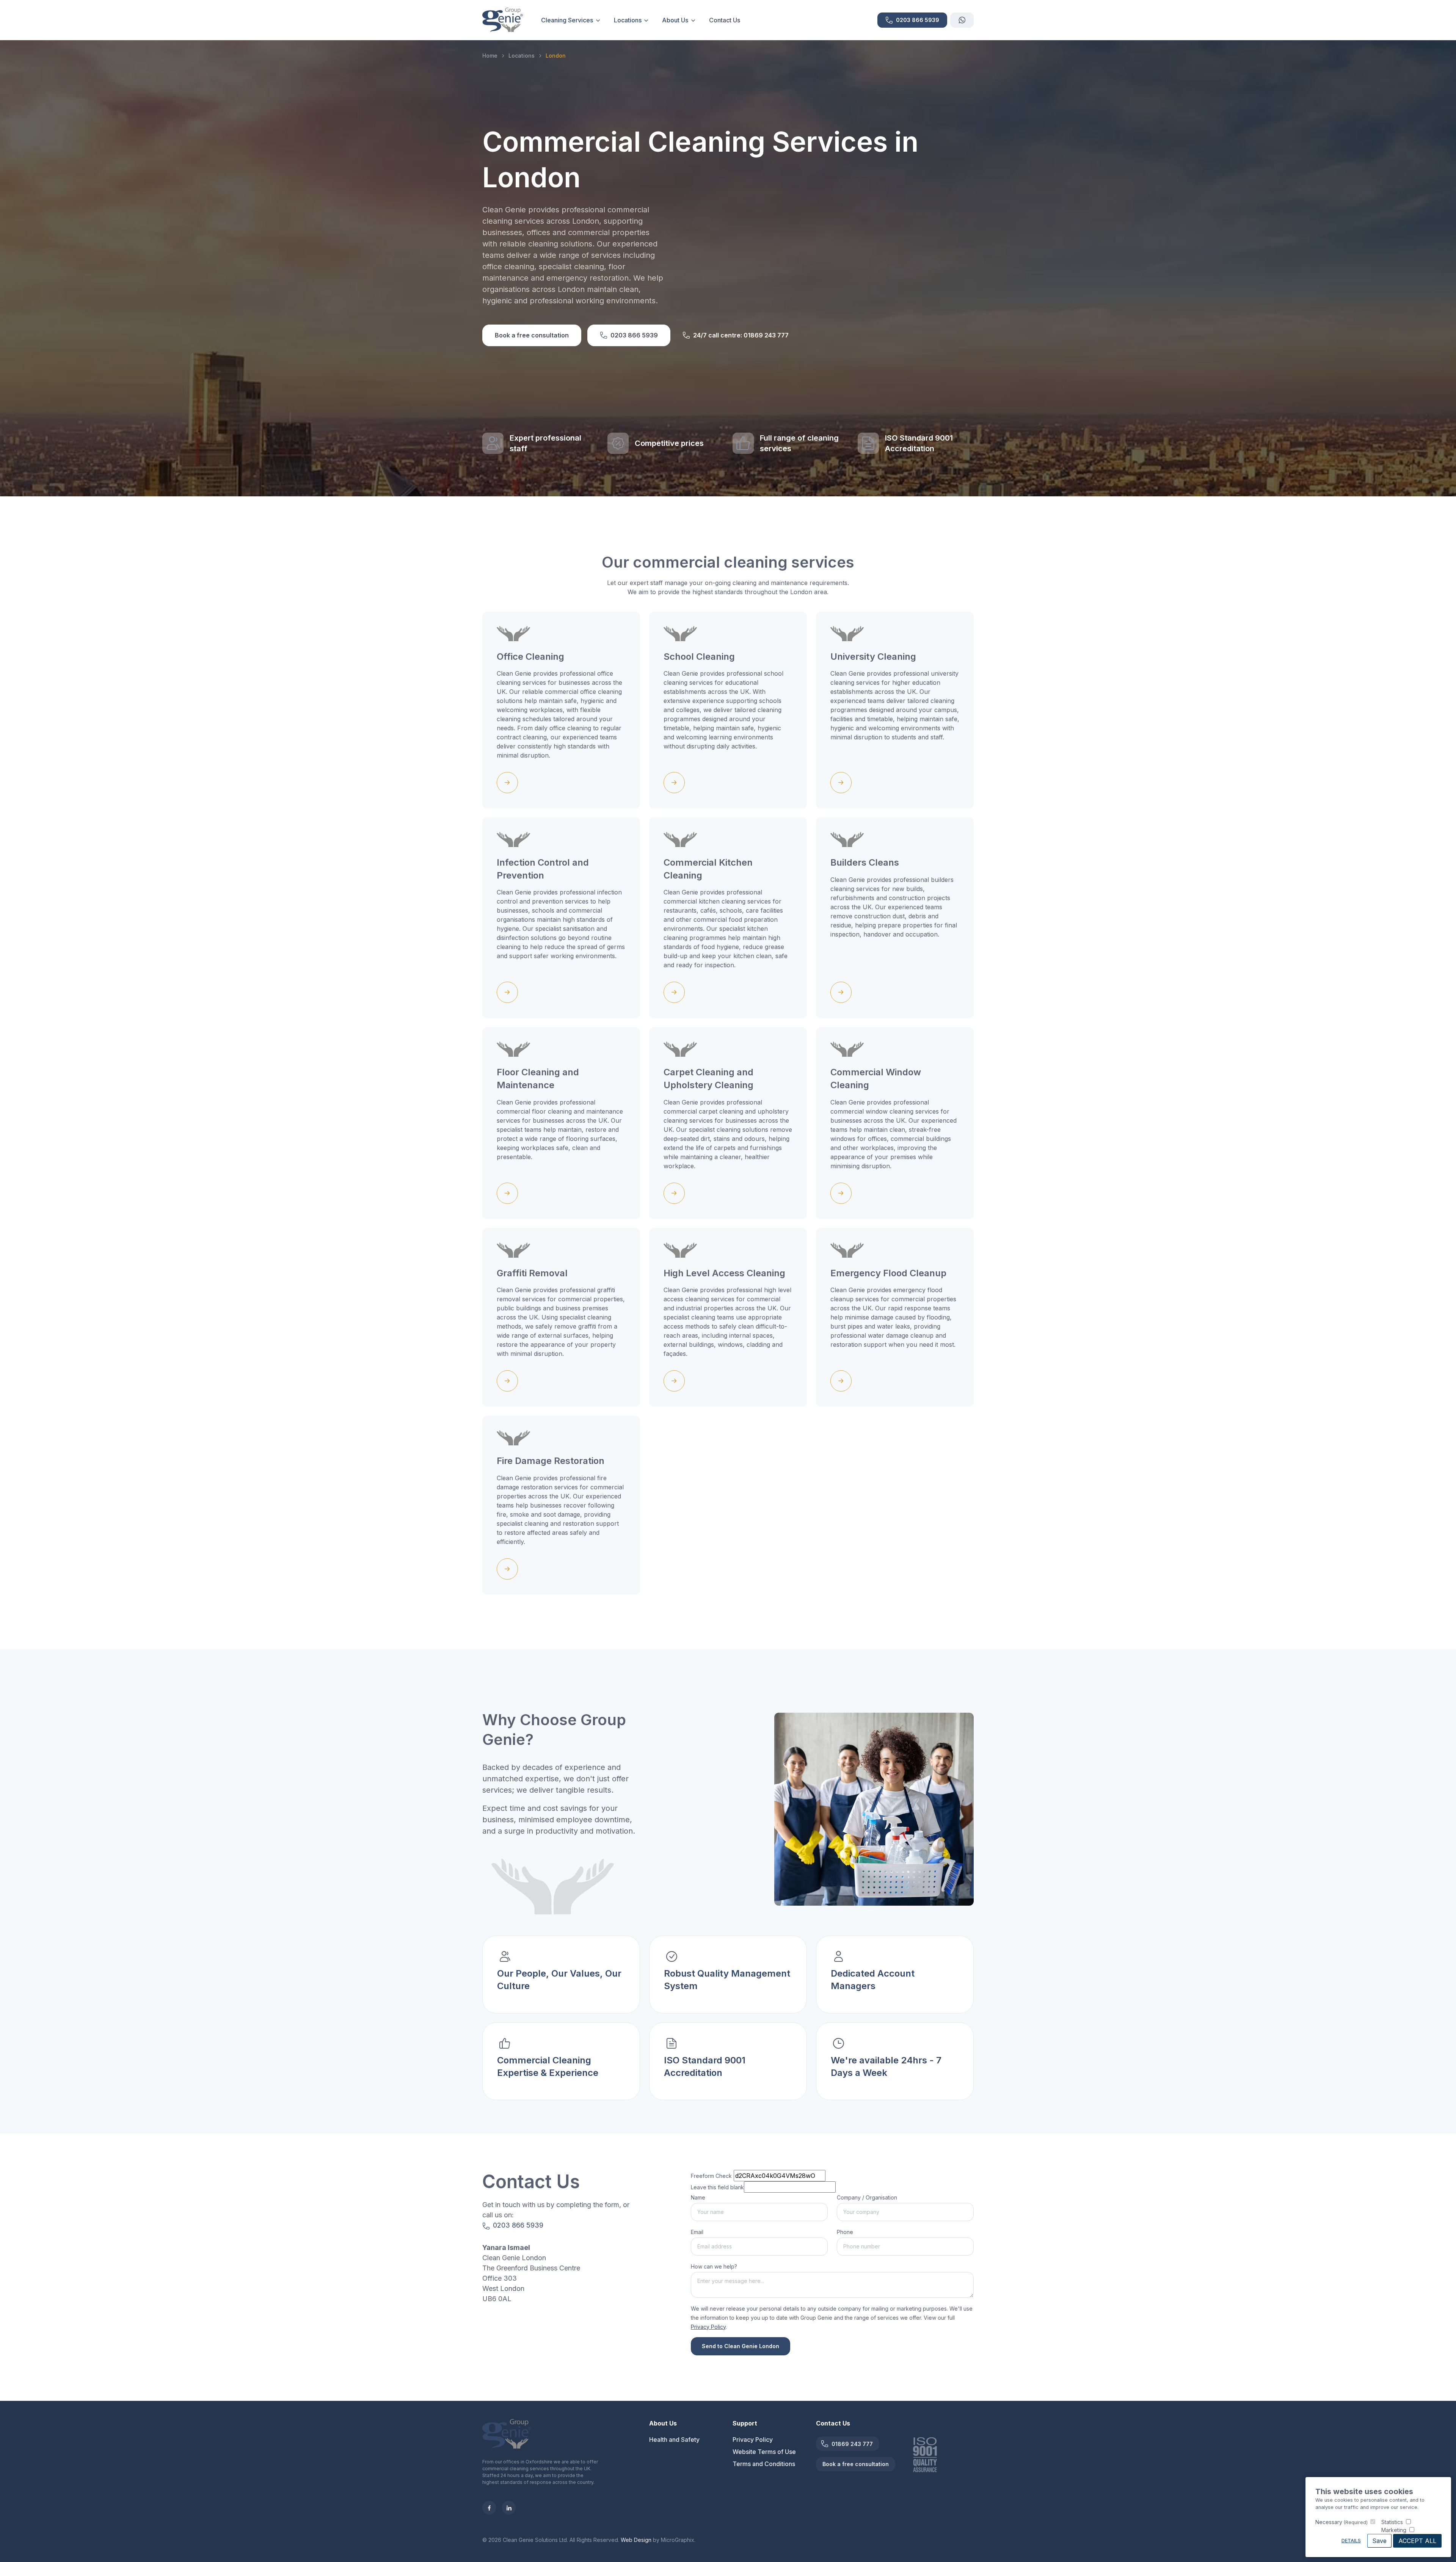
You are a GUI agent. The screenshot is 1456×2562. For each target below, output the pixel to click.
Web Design (636, 2540)
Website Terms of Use (764, 2452)
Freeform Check (711, 2176)
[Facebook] (489, 2508)
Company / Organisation (867, 2197)
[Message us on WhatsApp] (962, 20)
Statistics (1392, 2522)
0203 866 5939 (634, 335)
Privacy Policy (753, 2440)
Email (697, 2232)
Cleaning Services (567, 20)
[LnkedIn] (509, 2508)
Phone (845, 2232)
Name (698, 2197)
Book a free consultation (532, 335)
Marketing (1394, 2530)
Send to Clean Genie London (741, 2346)
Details (1351, 2541)
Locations (628, 20)
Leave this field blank (717, 2187)
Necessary (1341, 2522)
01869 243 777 (852, 2444)
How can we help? (714, 2266)
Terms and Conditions (764, 2464)
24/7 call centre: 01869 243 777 (741, 335)
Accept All (1417, 2541)
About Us (675, 20)
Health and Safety (674, 2440)
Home (490, 56)
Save (1379, 2541)
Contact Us (725, 20)
